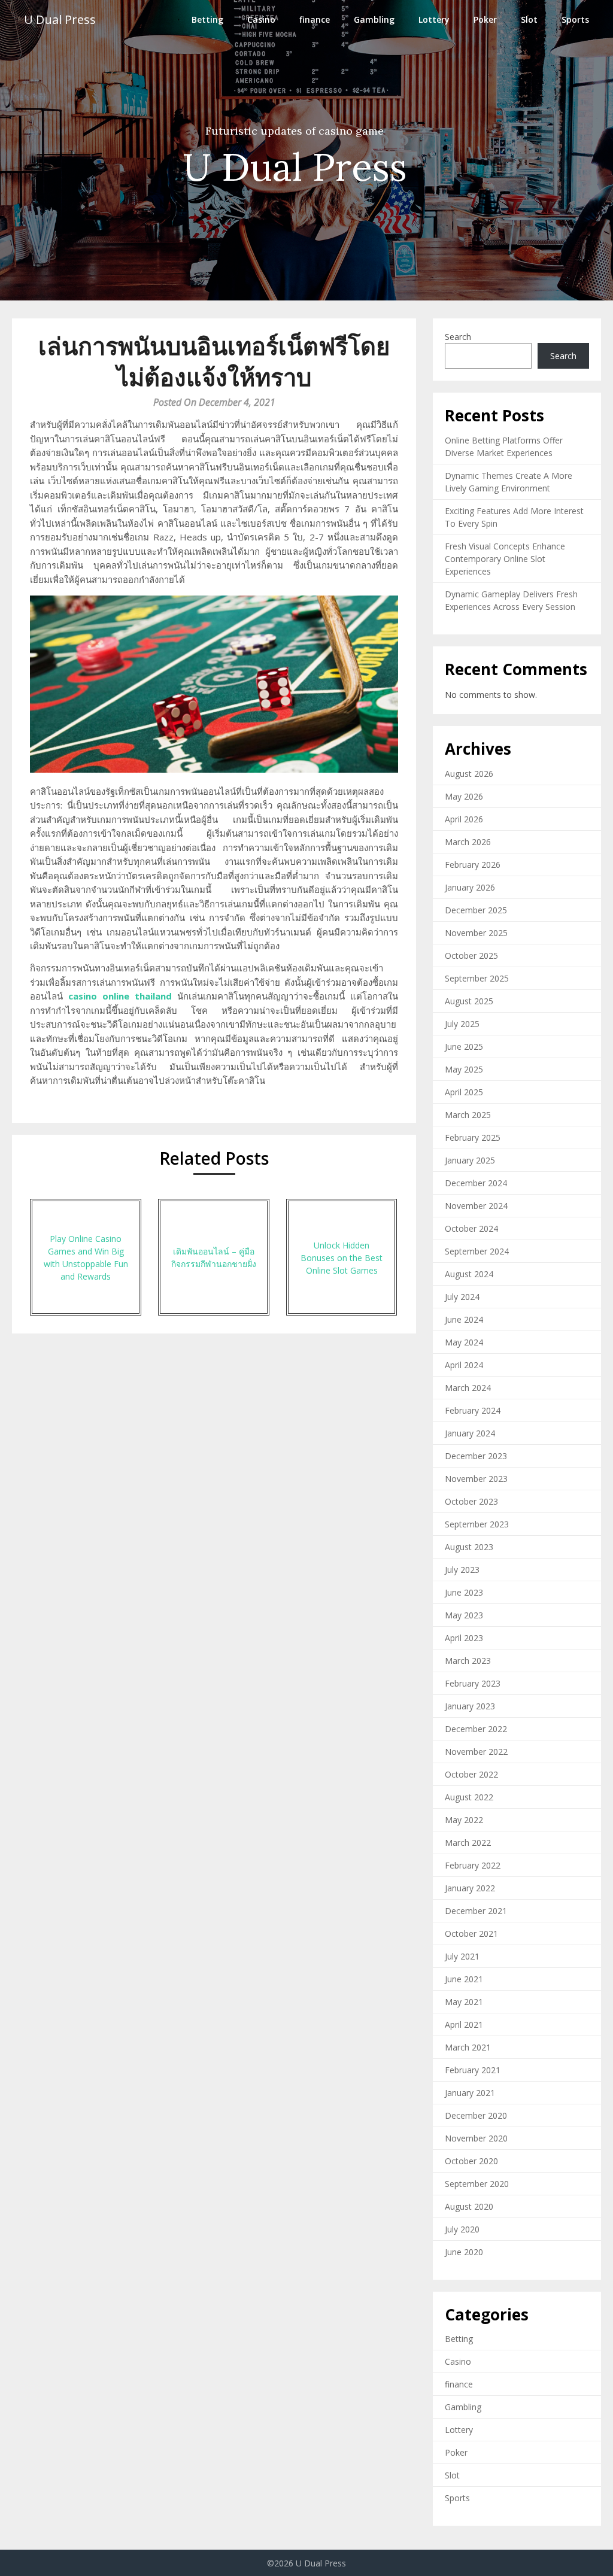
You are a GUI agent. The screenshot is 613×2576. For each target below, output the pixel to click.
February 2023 (473, 1683)
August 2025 (469, 1001)
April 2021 (464, 2024)
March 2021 (468, 2047)
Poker (485, 19)
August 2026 (469, 774)
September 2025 (477, 978)
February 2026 (473, 865)
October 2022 (471, 1774)
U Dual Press (60, 19)
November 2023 (476, 1479)
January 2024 (470, 1433)
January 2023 (470, 1706)
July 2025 (462, 1024)
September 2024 (477, 1251)
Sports (575, 19)
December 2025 (476, 910)
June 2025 (464, 1046)
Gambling (374, 19)
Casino (261, 19)
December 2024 (476, 1183)
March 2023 (468, 1661)
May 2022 (464, 1820)
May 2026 (464, 796)
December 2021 (476, 1911)
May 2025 (464, 1069)
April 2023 (464, 1638)
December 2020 (476, 2115)
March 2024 (468, 1388)
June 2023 (464, 1592)
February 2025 (473, 1137)
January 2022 (470, 1888)
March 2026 (468, 842)
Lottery (434, 19)
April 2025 (464, 1092)
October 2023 (471, 1501)
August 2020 (469, 2206)
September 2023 (477, 1524)
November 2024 (476, 1206)
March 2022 (468, 1843)
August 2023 (469, 1547)
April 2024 (464, 1365)
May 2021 (464, 2002)
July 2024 (462, 1297)
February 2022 (473, 1865)
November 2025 (476, 933)
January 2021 (470, 2093)
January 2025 (470, 1160)
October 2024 (471, 1228)
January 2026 (470, 887)
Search (458, 337)
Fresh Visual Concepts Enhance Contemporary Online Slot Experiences (505, 559)
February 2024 (473, 1410)
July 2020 (462, 2229)
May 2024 (464, 1342)
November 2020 (476, 2138)
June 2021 (464, 1979)
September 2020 (477, 2184)
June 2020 (464, 2252)
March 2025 (468, 1115)
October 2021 (471, 1933)
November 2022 (476, 1752)
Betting (207, 19)
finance (315, 19)
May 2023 (464, 1615)
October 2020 (471, 2161)
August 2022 (469, 1797)
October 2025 (471, 956)
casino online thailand (120, 996)
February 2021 (473, 2070)
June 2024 (464, 1319)
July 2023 (462, 1570)
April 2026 (464, 819)
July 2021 (462, 1956)
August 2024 (469, 1274)
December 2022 (476, 1729)
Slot (529, 19)
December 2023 (476, 1456)
